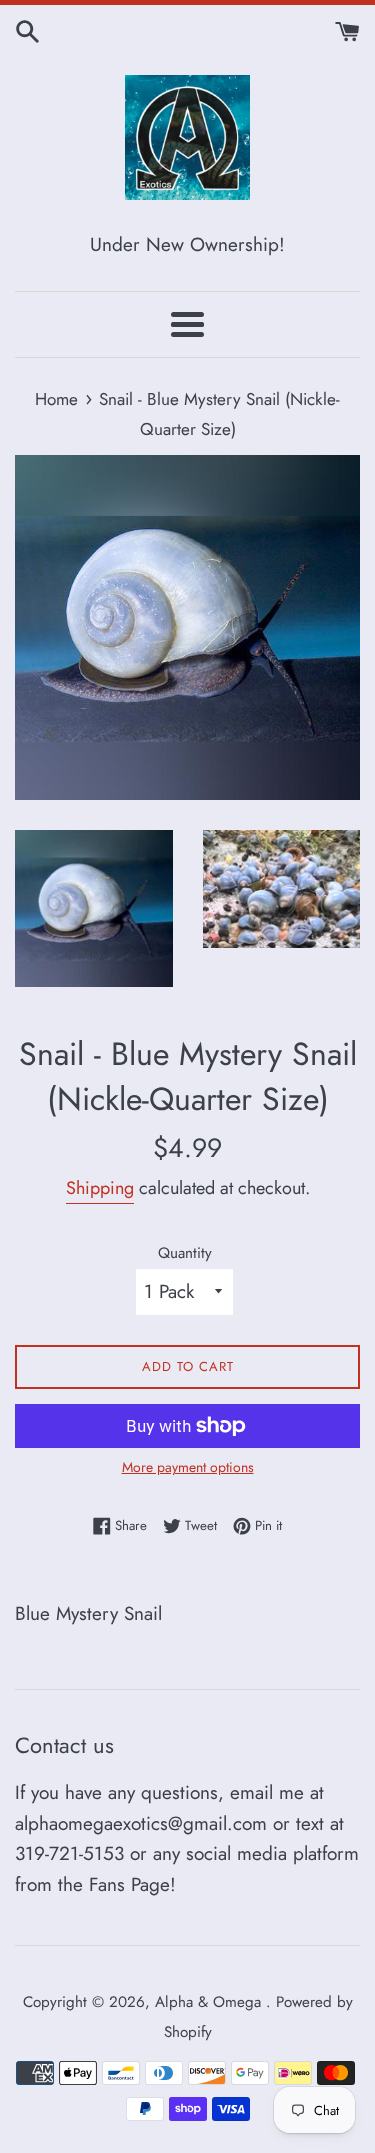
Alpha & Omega (210, 2002)
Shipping (100, 1188)
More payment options (188, 1467)
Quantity (185, 1253)
